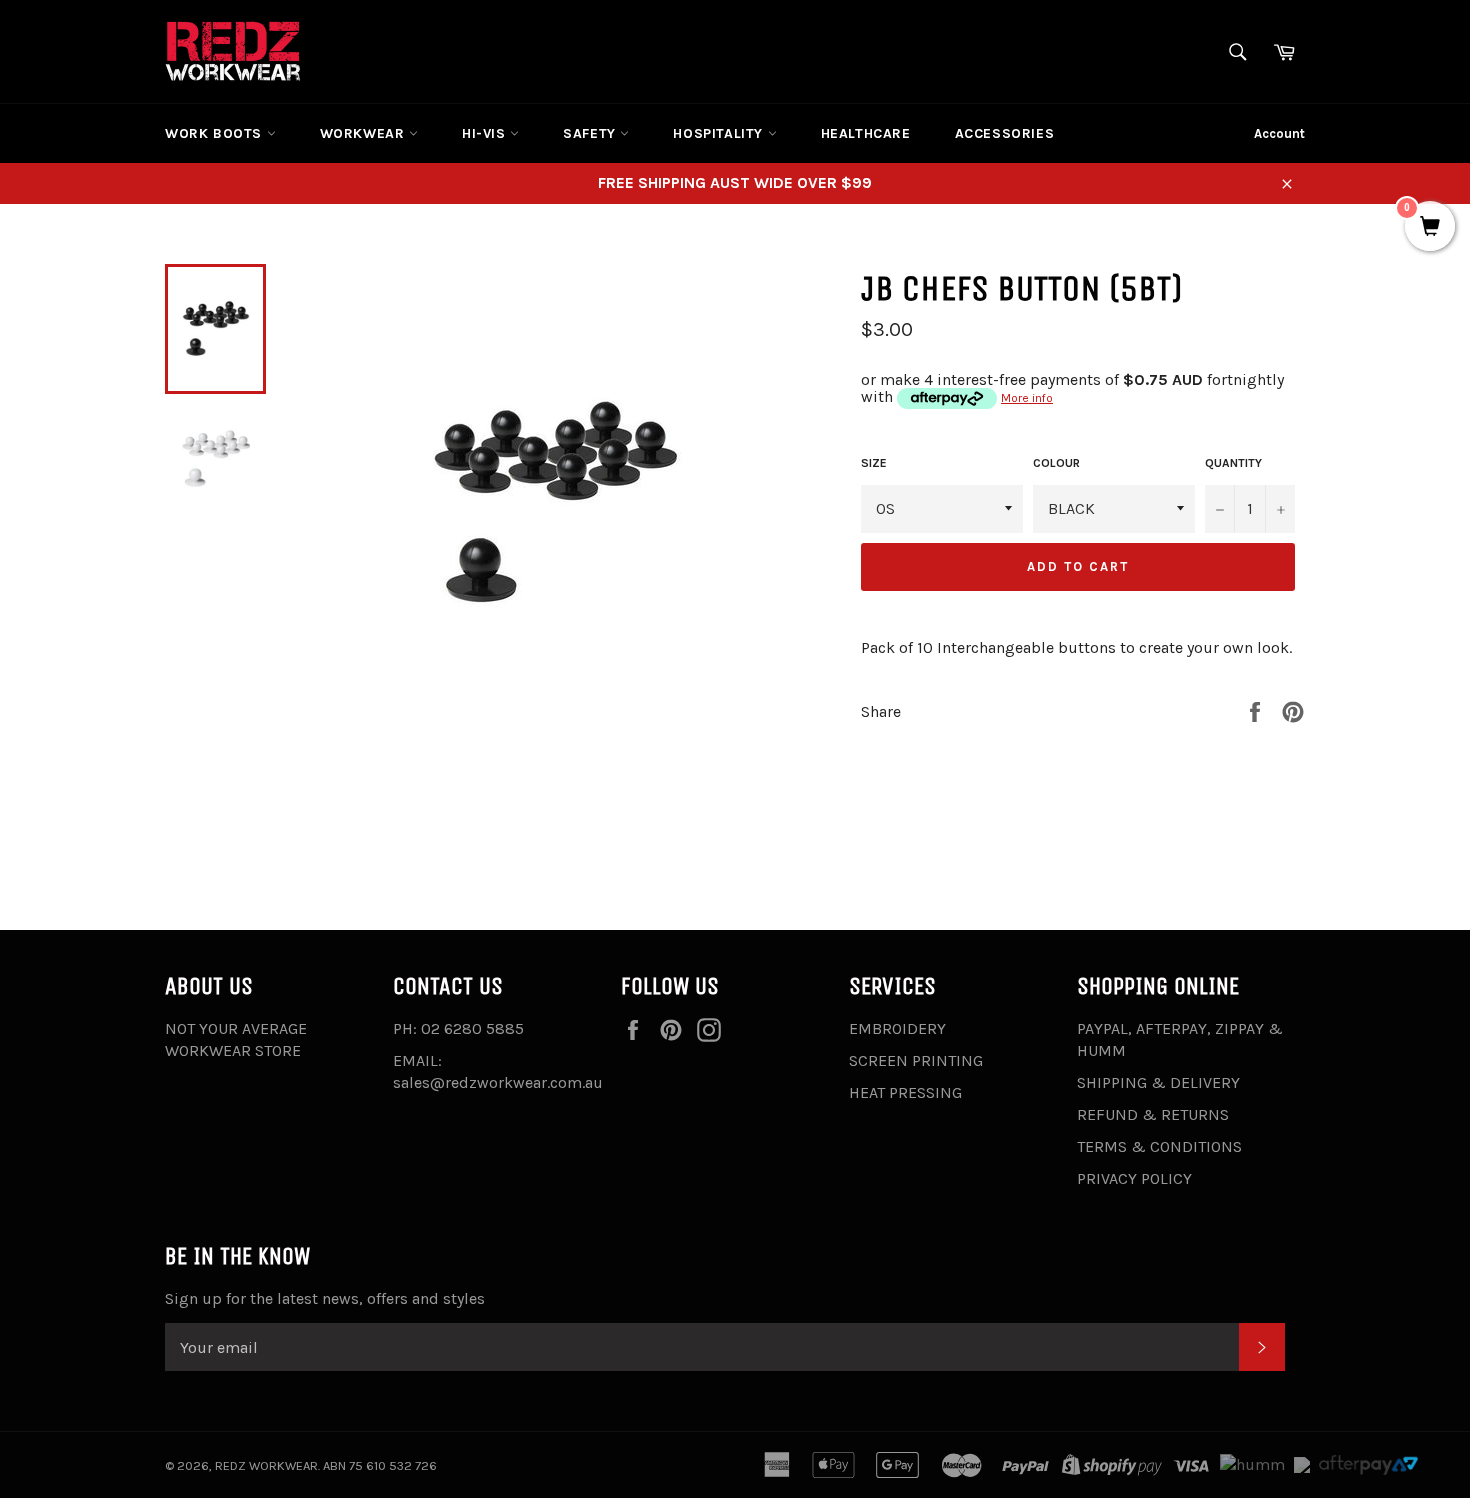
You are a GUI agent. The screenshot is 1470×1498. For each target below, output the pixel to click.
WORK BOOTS (216, 133)
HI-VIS (486, 133)
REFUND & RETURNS (1153, 1114)
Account (1279, 133)
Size (874, 463)
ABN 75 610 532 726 (380, 1465)
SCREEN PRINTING (916, 1060)
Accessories (1005, 133)
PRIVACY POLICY (1134, 1178)
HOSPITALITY (720, 133)
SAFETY (591, 133)
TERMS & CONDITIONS (1159, 1146)
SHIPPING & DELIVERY (1158, 1082)
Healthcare (866, 133)
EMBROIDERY (897, 1028)
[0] (1430, 228)
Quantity (1233, 463)
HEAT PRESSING (905, 1092)
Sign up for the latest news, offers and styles (325, 1298)
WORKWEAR (364, 133)
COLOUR (1056, 463)
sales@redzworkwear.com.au (498, 1082)
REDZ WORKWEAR (266, 1465)
